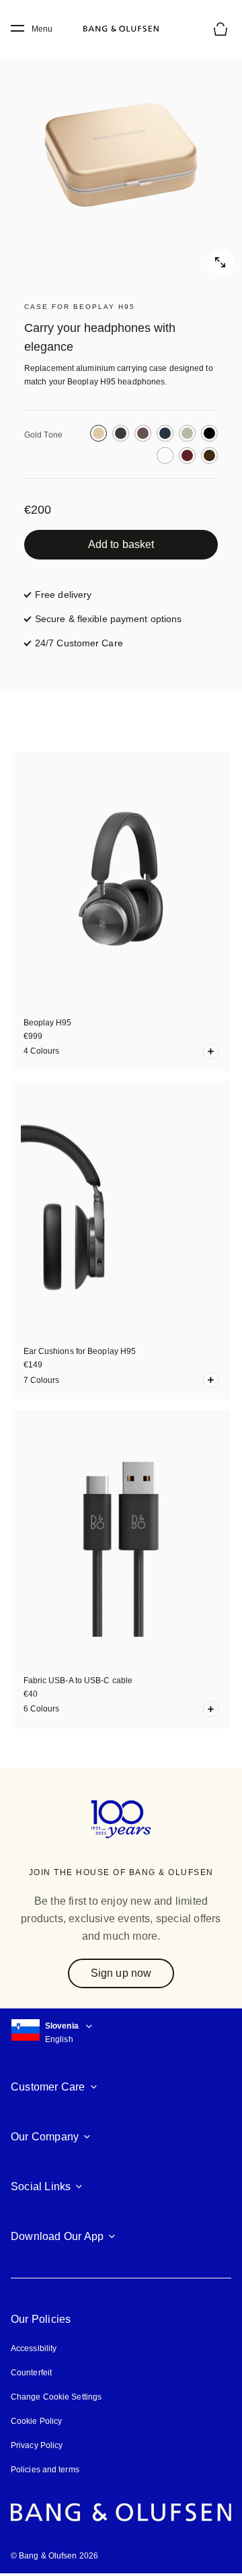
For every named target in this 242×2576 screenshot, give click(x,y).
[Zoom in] (121, 155)
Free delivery (63, 595)
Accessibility (34, 2348)
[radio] (98, 433)
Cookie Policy (36, 2421)
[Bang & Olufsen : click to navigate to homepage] (121, 29)
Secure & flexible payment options (108, 619)
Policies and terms (45, 2470)
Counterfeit (31, 2373)
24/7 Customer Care (79, 643)
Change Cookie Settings (56, 2397)
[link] (121, 545)
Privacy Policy (37, 2445)
